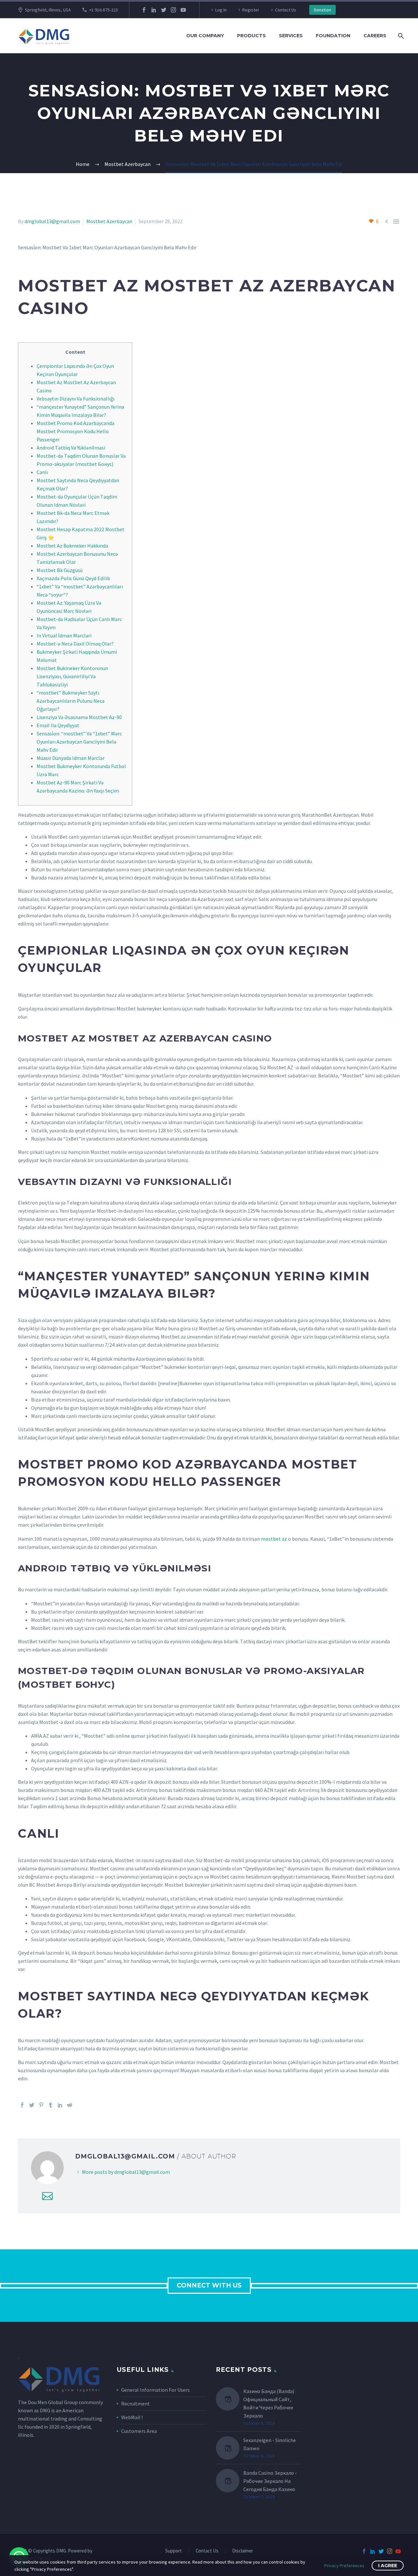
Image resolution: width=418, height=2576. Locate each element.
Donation (322, 10)
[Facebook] (144, 10)
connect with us (209, 2285)
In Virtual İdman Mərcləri (64, 635)
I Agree (388, 2566)
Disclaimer (243, 2551)
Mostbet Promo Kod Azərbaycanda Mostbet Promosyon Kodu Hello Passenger (75, 431)
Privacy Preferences (344, 2566)
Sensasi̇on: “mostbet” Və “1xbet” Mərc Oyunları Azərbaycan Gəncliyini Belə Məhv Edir (79, 742)
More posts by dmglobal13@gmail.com (126, 2172)
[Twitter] (164, 10)
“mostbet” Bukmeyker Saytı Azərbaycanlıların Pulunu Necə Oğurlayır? (71, 701)
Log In (221, 10)
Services (291, 36)
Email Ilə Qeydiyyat (58, 725)
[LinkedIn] (154, 10)
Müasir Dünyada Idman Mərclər (71, 758)
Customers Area (139, 2431)
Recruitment (136, 2404)
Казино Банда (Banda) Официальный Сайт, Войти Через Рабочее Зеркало (269, 2403)
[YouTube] (183, 10)
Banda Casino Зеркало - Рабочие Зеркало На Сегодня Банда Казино (270, 2481)
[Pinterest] (41, 2105)
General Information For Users (155, 2390)
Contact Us (286, 10)
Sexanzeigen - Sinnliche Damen (270, 2444)
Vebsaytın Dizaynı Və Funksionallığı (75, 399)
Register (251, 10)
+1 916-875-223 (104, 10)
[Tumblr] (51, 2105)
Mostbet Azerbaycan (109, 221)
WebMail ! (132, 2417)
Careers (375, 36)
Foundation (333, 36)
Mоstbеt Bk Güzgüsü (60, 570)
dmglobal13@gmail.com (52, 221)
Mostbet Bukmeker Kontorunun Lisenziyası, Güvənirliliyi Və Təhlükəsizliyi (72, 676)
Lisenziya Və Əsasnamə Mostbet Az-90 (79, 717)
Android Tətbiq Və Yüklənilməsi (71, 448)
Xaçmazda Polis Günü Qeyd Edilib (73, 578)
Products (251, 36)
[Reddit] (70, 2105)
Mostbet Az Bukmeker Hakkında (72, 546)
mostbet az (274, 1539)
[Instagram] (173, 10)
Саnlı (42, 472)
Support (174, 2551)
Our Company (205, 36)
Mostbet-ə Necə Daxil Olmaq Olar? (75, 644)
